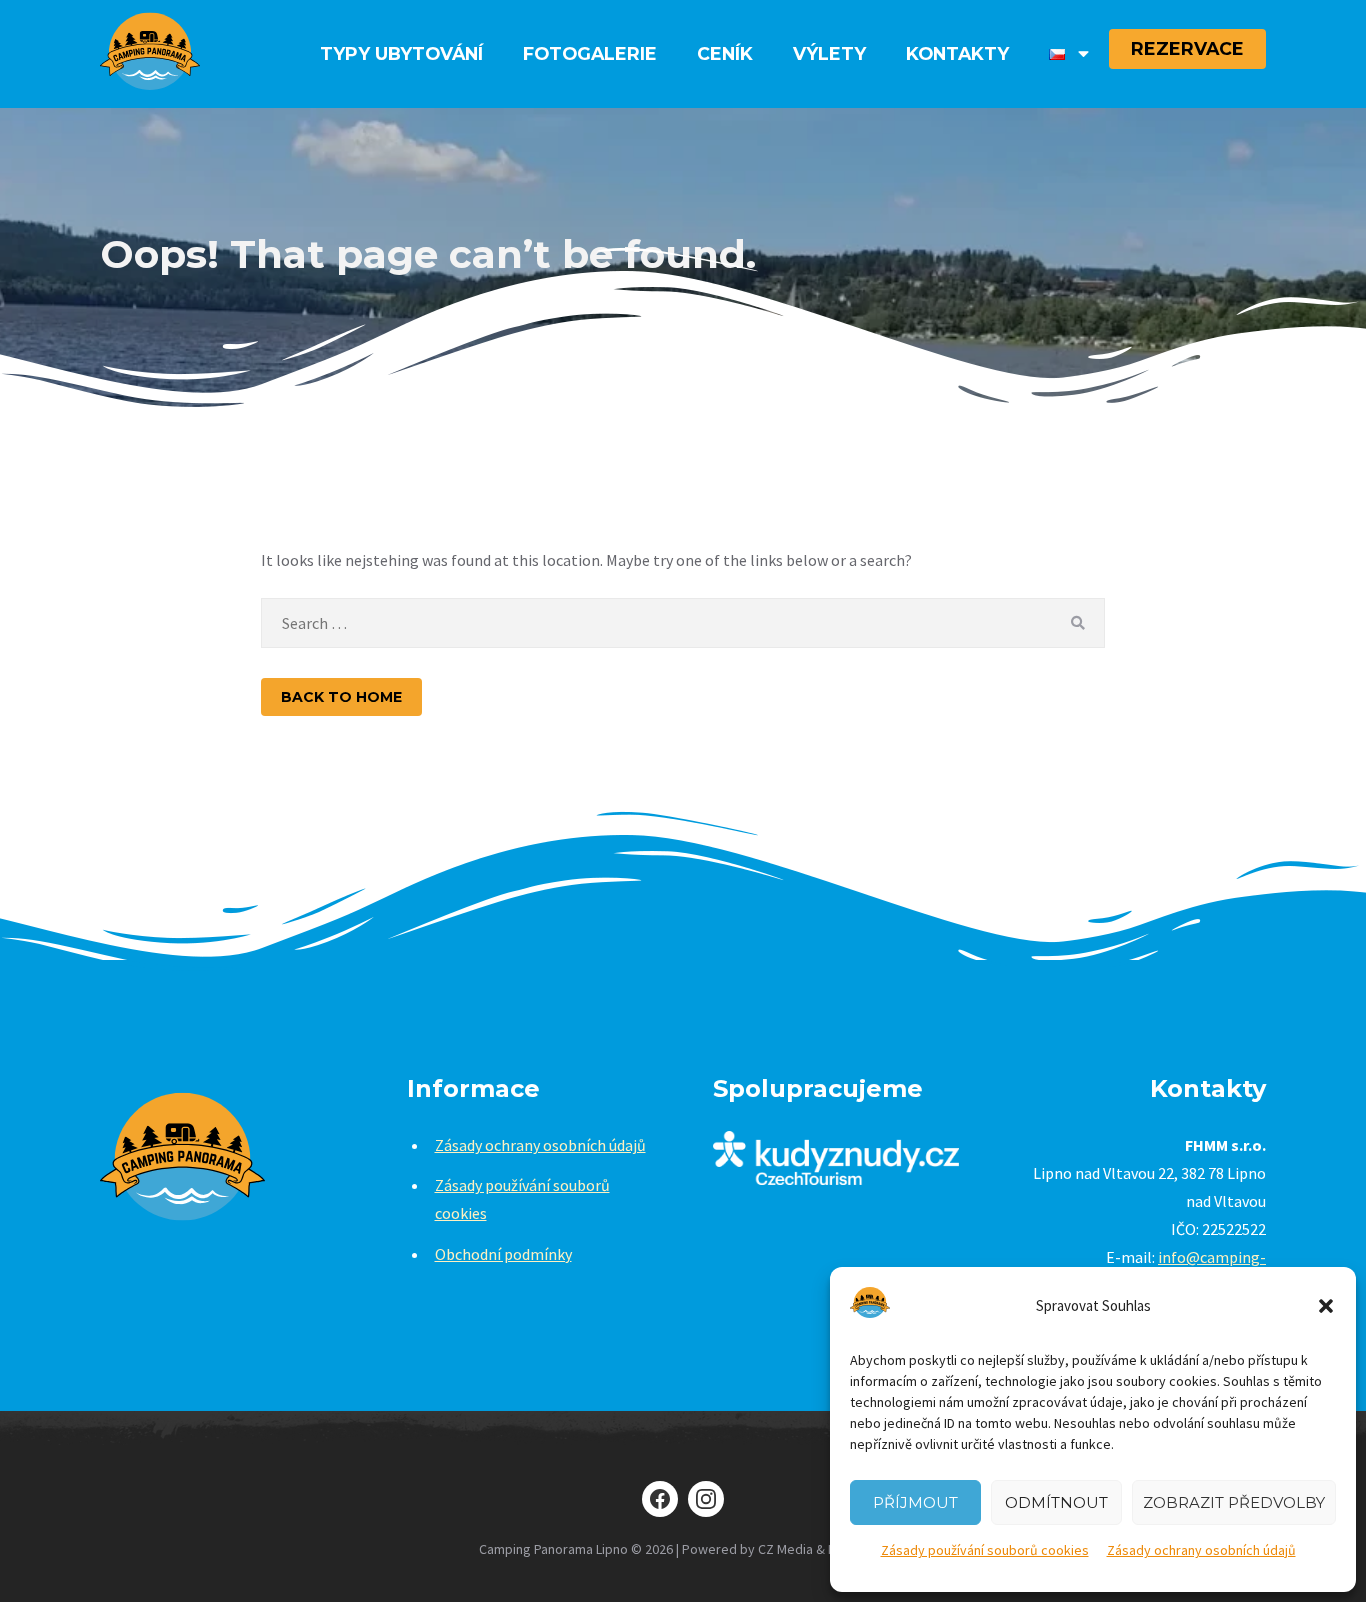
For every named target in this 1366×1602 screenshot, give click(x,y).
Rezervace (1187, 48)
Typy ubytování (401, 53)
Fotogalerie (590, 53)
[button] (1326, 1306)
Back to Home (341, 697)
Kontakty (957, 53)
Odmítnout (1056, 1502)
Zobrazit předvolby (1234, 1502)
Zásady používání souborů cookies (985, 1550)
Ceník (725, 53)
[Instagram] (706, 1499)
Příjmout (915, 1502)
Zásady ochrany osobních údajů (1201, 1550)
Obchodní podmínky (503, 1254)
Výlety (829, 53)
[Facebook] (660, 1499)
